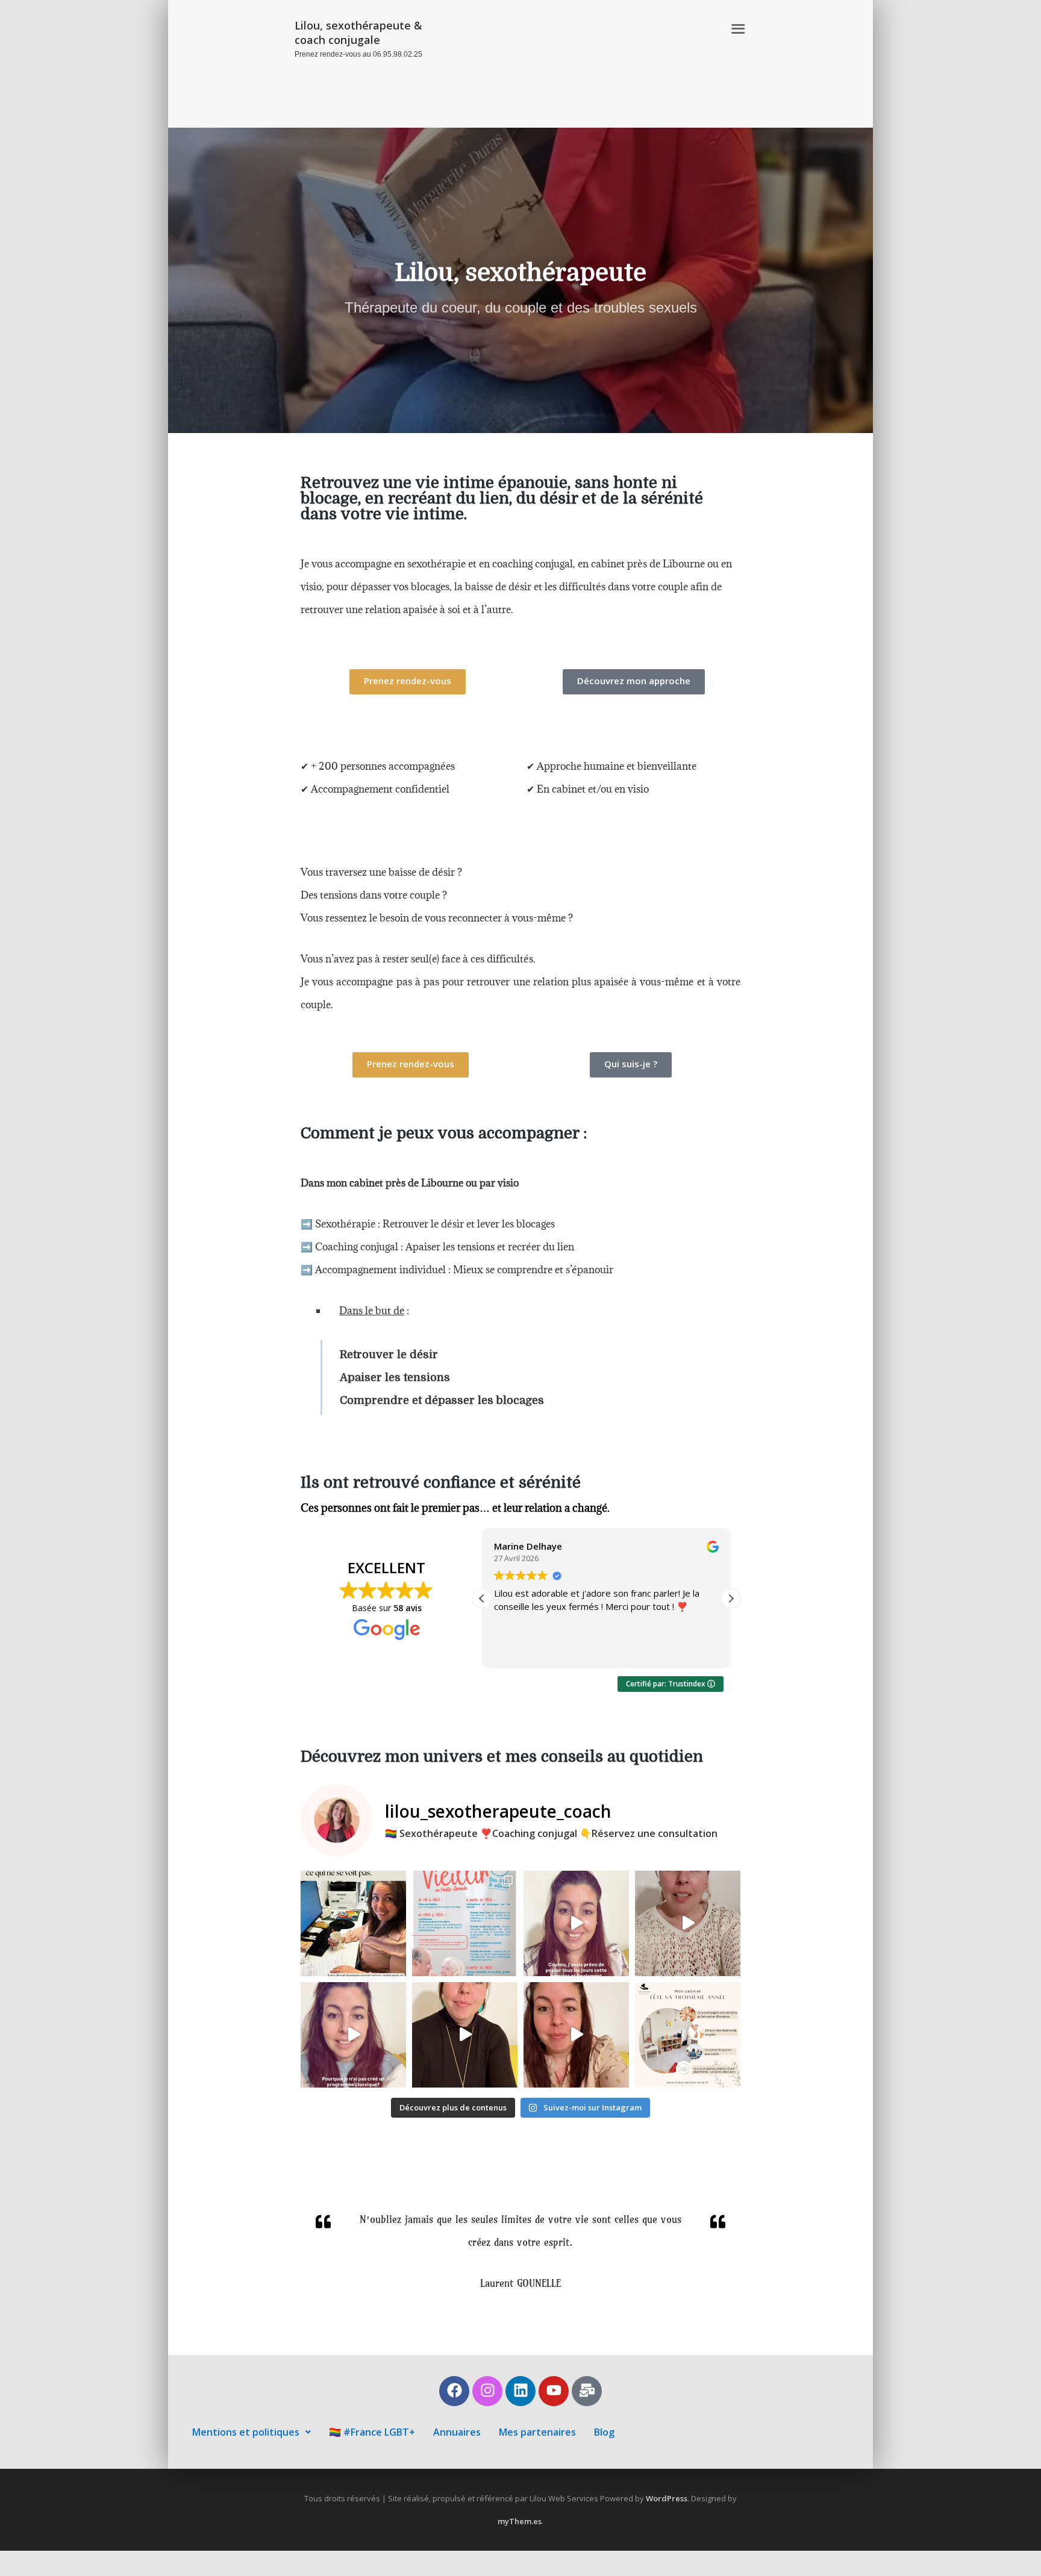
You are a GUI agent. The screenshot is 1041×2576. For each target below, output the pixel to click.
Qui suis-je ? (542, 52)
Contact (699, 98)
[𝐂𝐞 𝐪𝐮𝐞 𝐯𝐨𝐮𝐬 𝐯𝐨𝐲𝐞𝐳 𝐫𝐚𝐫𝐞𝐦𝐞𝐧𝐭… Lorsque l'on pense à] (353, 1923)
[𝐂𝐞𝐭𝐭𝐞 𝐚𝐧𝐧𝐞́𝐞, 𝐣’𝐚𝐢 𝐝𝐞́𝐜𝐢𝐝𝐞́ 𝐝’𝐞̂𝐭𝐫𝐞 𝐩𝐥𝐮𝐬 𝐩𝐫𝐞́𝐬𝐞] (688, 2035)
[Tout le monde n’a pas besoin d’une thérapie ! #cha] (465, 2035)
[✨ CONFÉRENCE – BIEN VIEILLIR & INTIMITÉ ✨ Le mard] (465, 1923)
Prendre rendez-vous (669, 75)
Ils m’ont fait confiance (551, 75)
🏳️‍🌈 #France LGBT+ (372, 2432)
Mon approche (576, 29)
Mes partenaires (537, 2432)
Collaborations (619, 52)
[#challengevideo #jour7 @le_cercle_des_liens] (353, 2035)
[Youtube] (554, 2391)
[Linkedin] (520, 2391)
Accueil (514, 29)
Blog (604, 2432)
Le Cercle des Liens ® (669, 29)
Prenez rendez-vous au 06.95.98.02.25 (358, 54)
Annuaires (457, 2432)
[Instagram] (487, 2391)
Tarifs (652, 98)
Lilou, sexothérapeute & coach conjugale (358, 33)
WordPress (667, 2498)
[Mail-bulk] (587, 2391)
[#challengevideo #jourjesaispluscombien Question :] (688, 1923)
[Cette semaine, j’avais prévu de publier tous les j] (576, 1923)
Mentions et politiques (246, 2432)
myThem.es (520, 2521)
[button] (731, 1598)
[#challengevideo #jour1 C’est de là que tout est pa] (576, 2035)
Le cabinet (692, 52)
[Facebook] (454, 2391)
